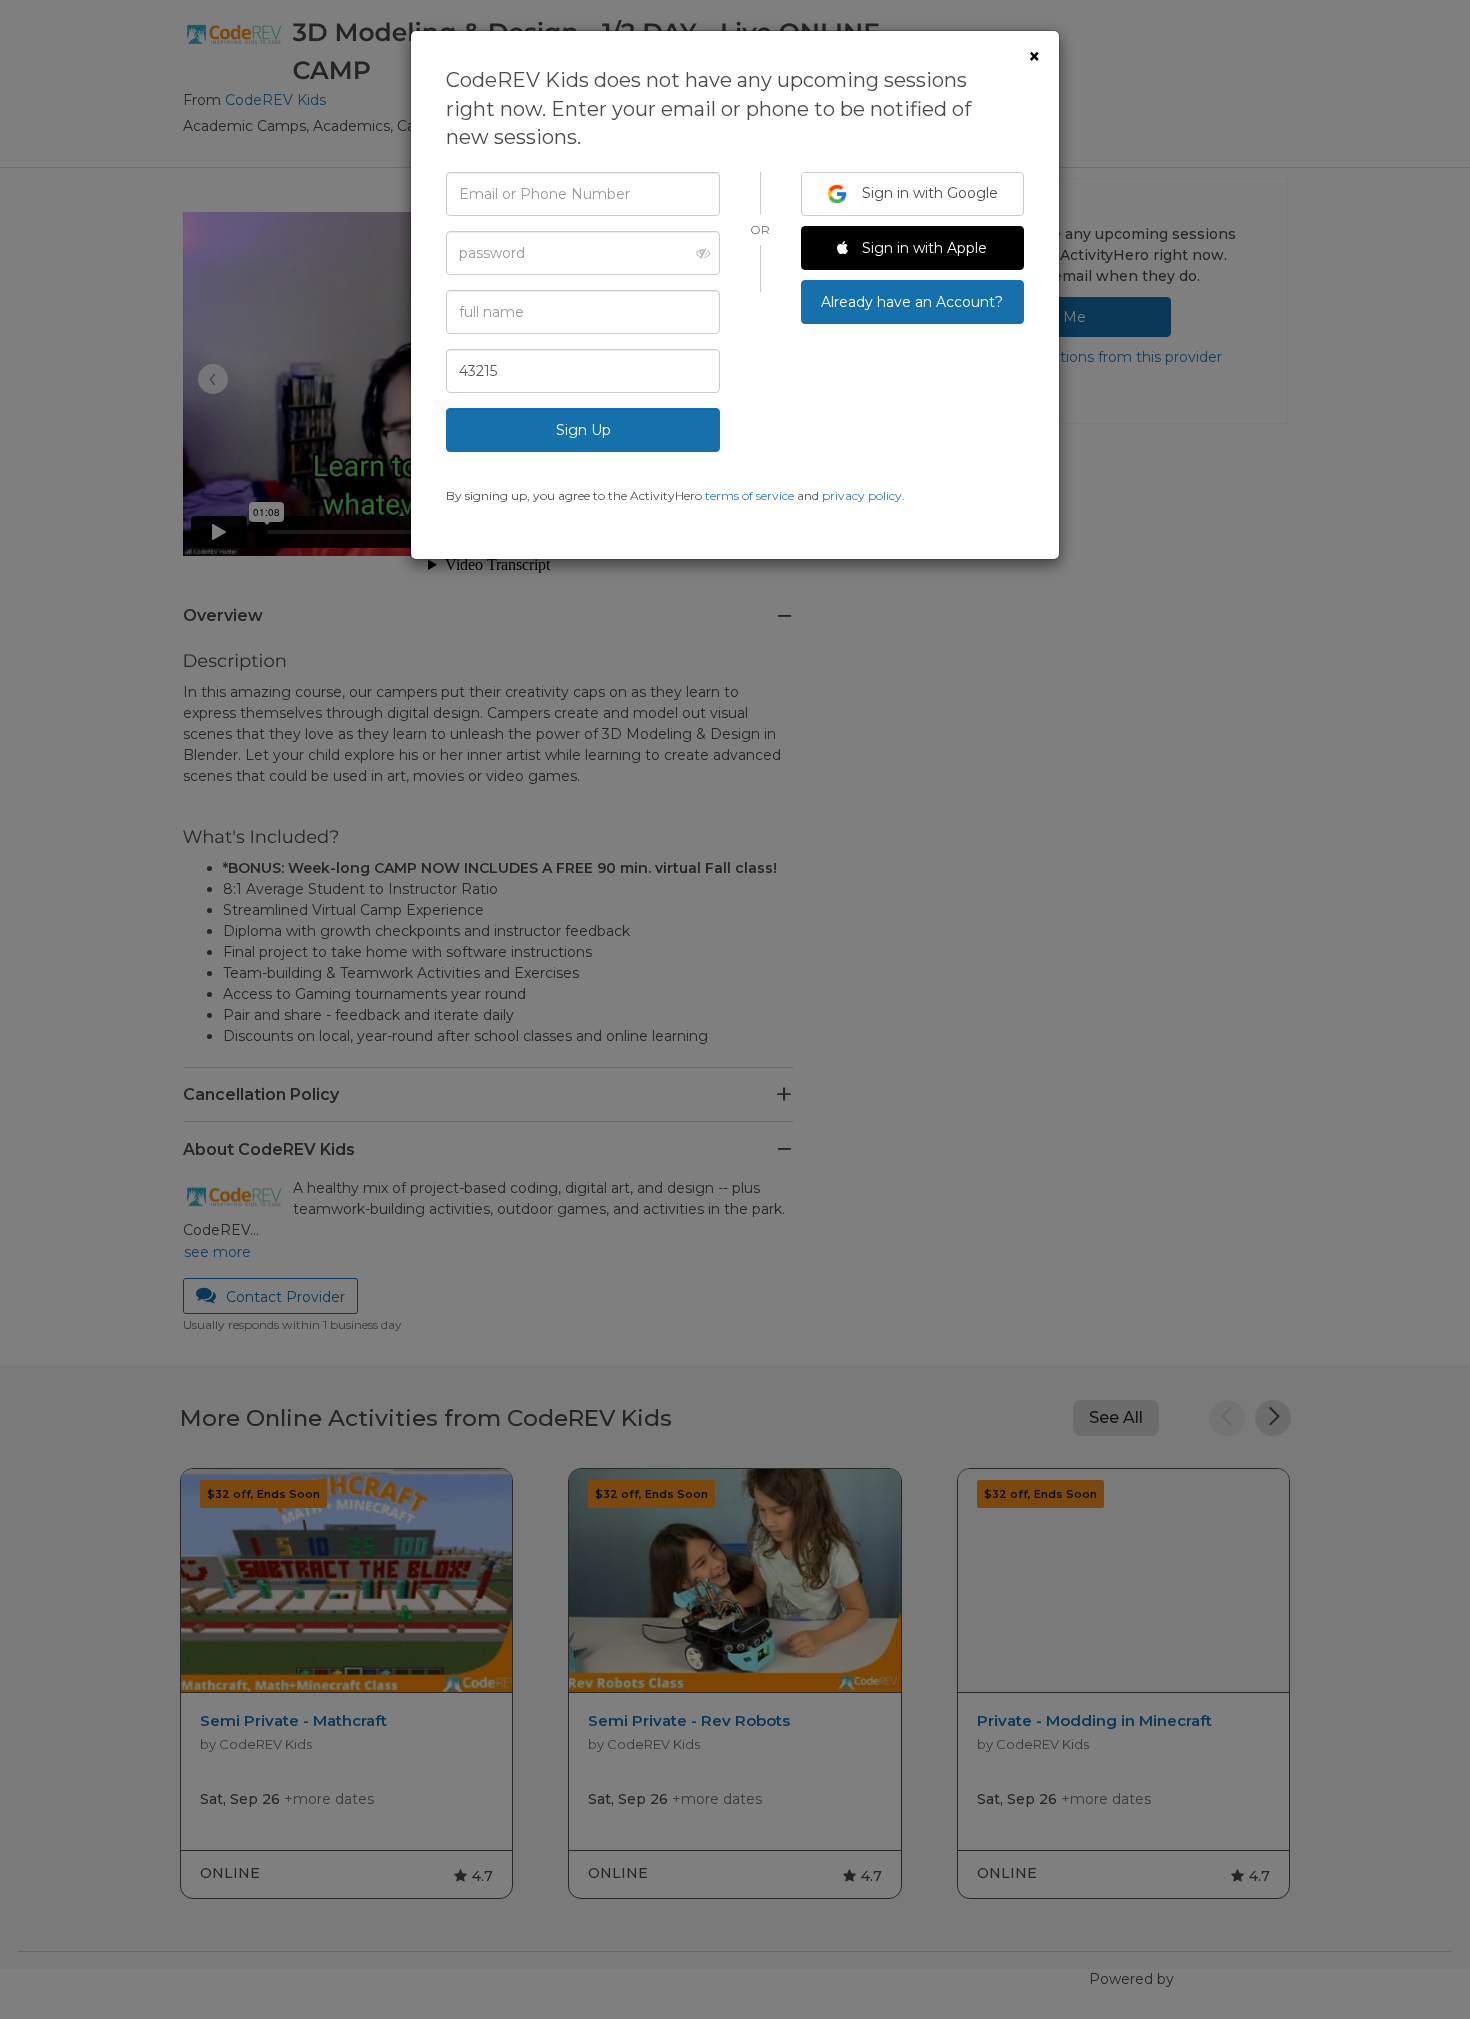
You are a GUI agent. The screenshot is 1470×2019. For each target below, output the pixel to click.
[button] (697, 253)
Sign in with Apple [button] (922, 248)
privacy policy (862, 495)
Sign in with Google (928, 193)
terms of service (749, 495)
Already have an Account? (912, 302)
